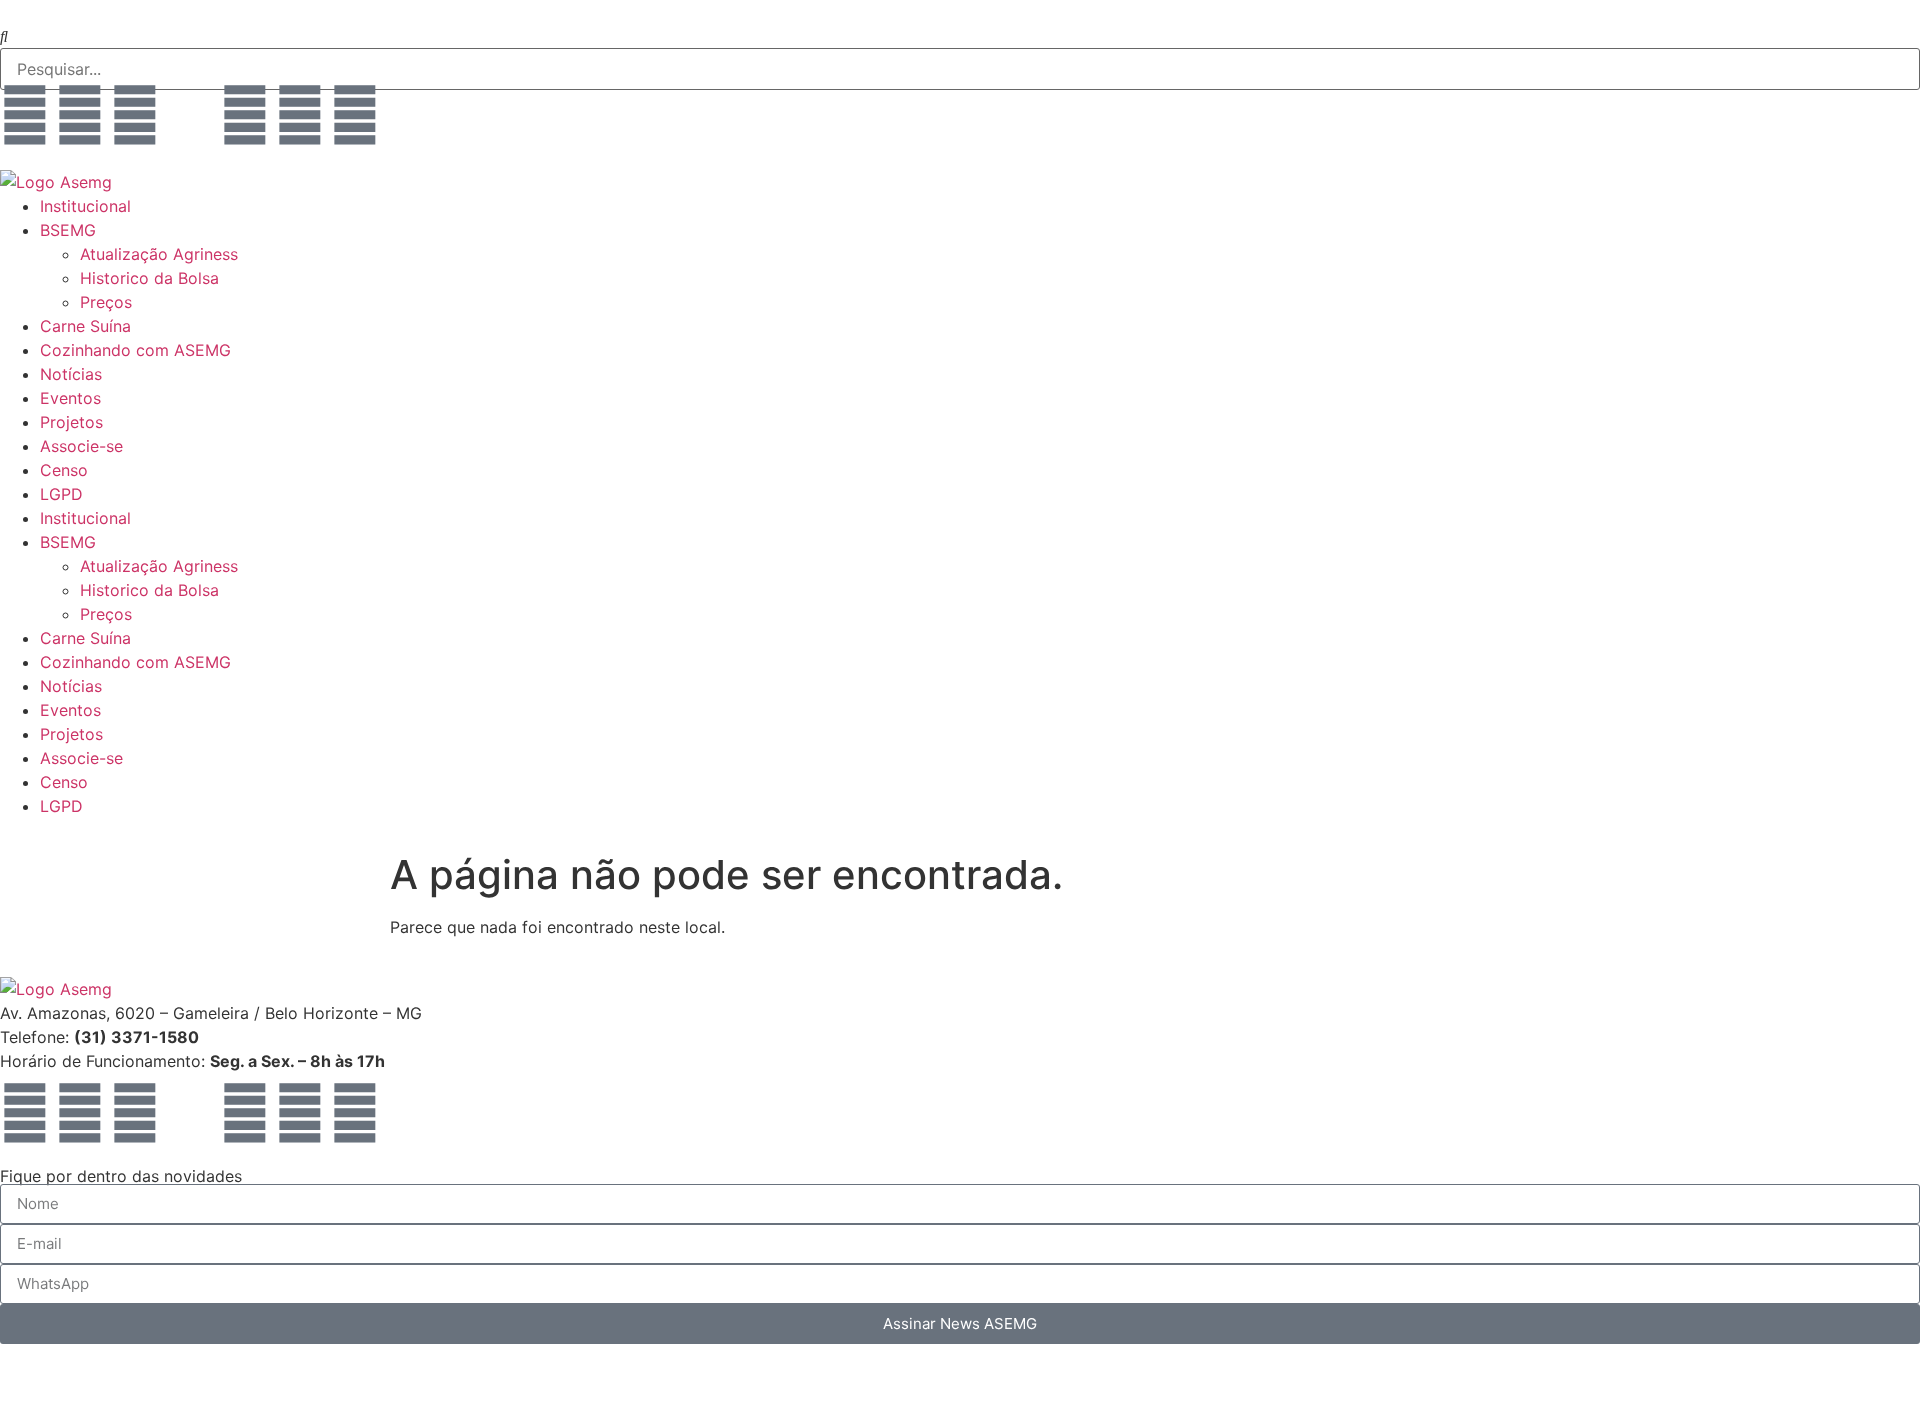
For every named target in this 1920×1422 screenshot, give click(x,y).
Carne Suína (85, 326)
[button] (960, 36)
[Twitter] (355, 115)
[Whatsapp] (245, 115)
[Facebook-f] (25, 115)
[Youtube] (80, 115)
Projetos (71, 422)
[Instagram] (135, 115)
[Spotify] (300, 115)
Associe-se (81, 446)
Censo (64, 470)
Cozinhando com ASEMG (135, 350)
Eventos (70, 398)
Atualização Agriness (159, 254)
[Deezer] (410, 115)
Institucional (85, 206)
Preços (106, 302)
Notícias (71, 374)
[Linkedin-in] (190, 115)
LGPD (61, 494)
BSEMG (68, 230)
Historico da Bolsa (149, 278)
